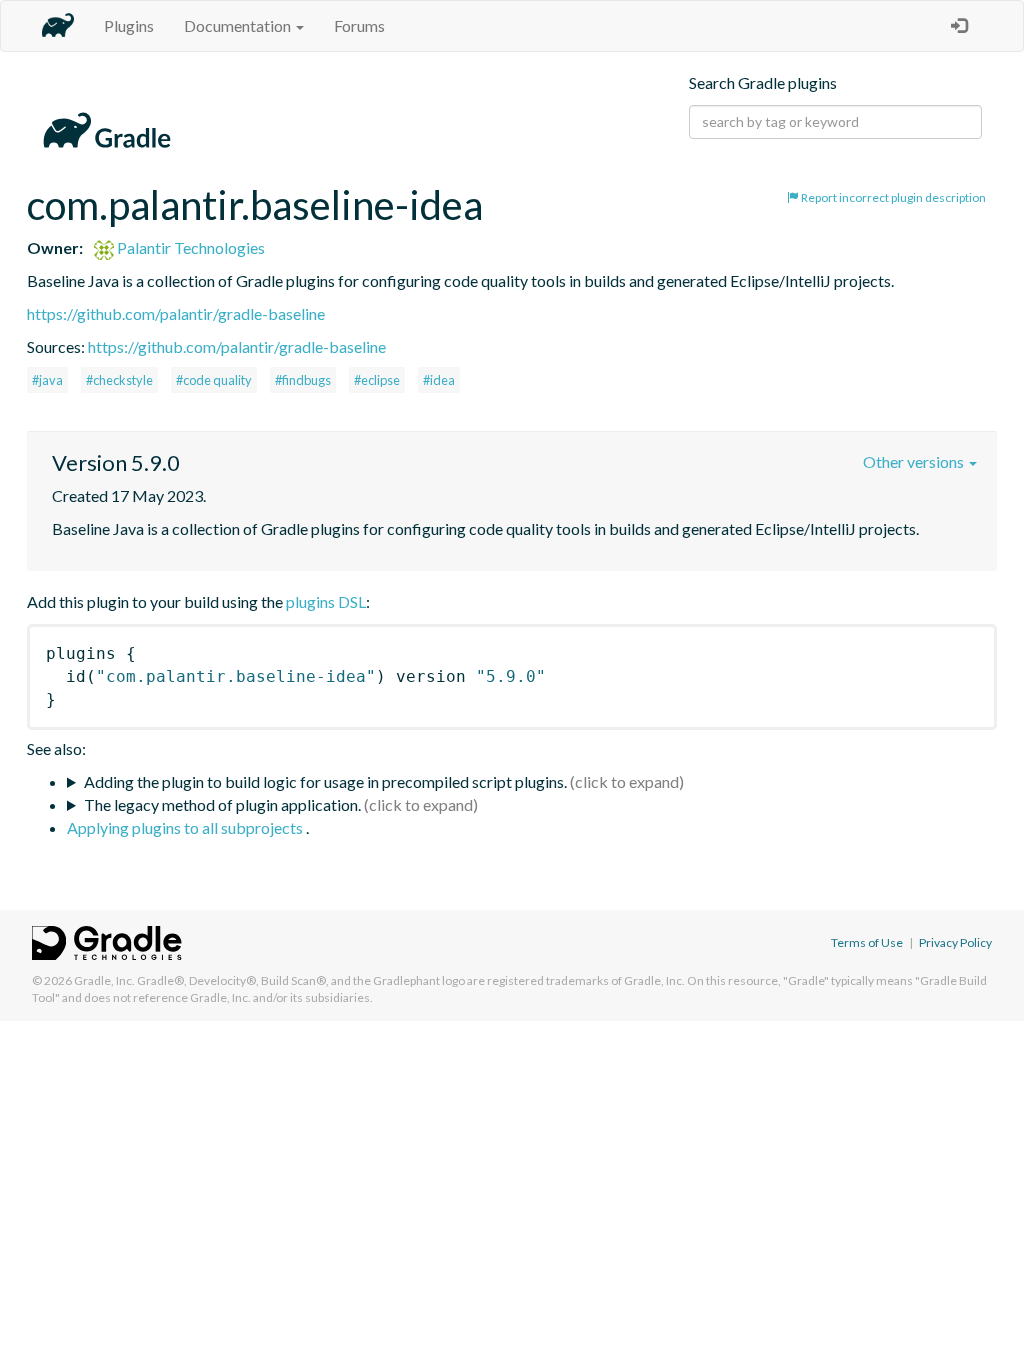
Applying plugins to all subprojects (186, 827)
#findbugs (303, 380)
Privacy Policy (955, 942)
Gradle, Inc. (104, 980)
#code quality (214, 380)
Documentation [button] (239, 25)
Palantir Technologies (189, 247)
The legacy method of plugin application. (222, 804)
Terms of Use (867, 942)
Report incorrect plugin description (892, 197)
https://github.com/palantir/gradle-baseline (176, 313)
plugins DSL (326, 601)
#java (47, 380)
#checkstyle (119, 380)
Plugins (129, 25)
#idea (439, 380)
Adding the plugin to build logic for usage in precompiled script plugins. (325, 781)
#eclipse (377, 380)
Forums (359, 25)
